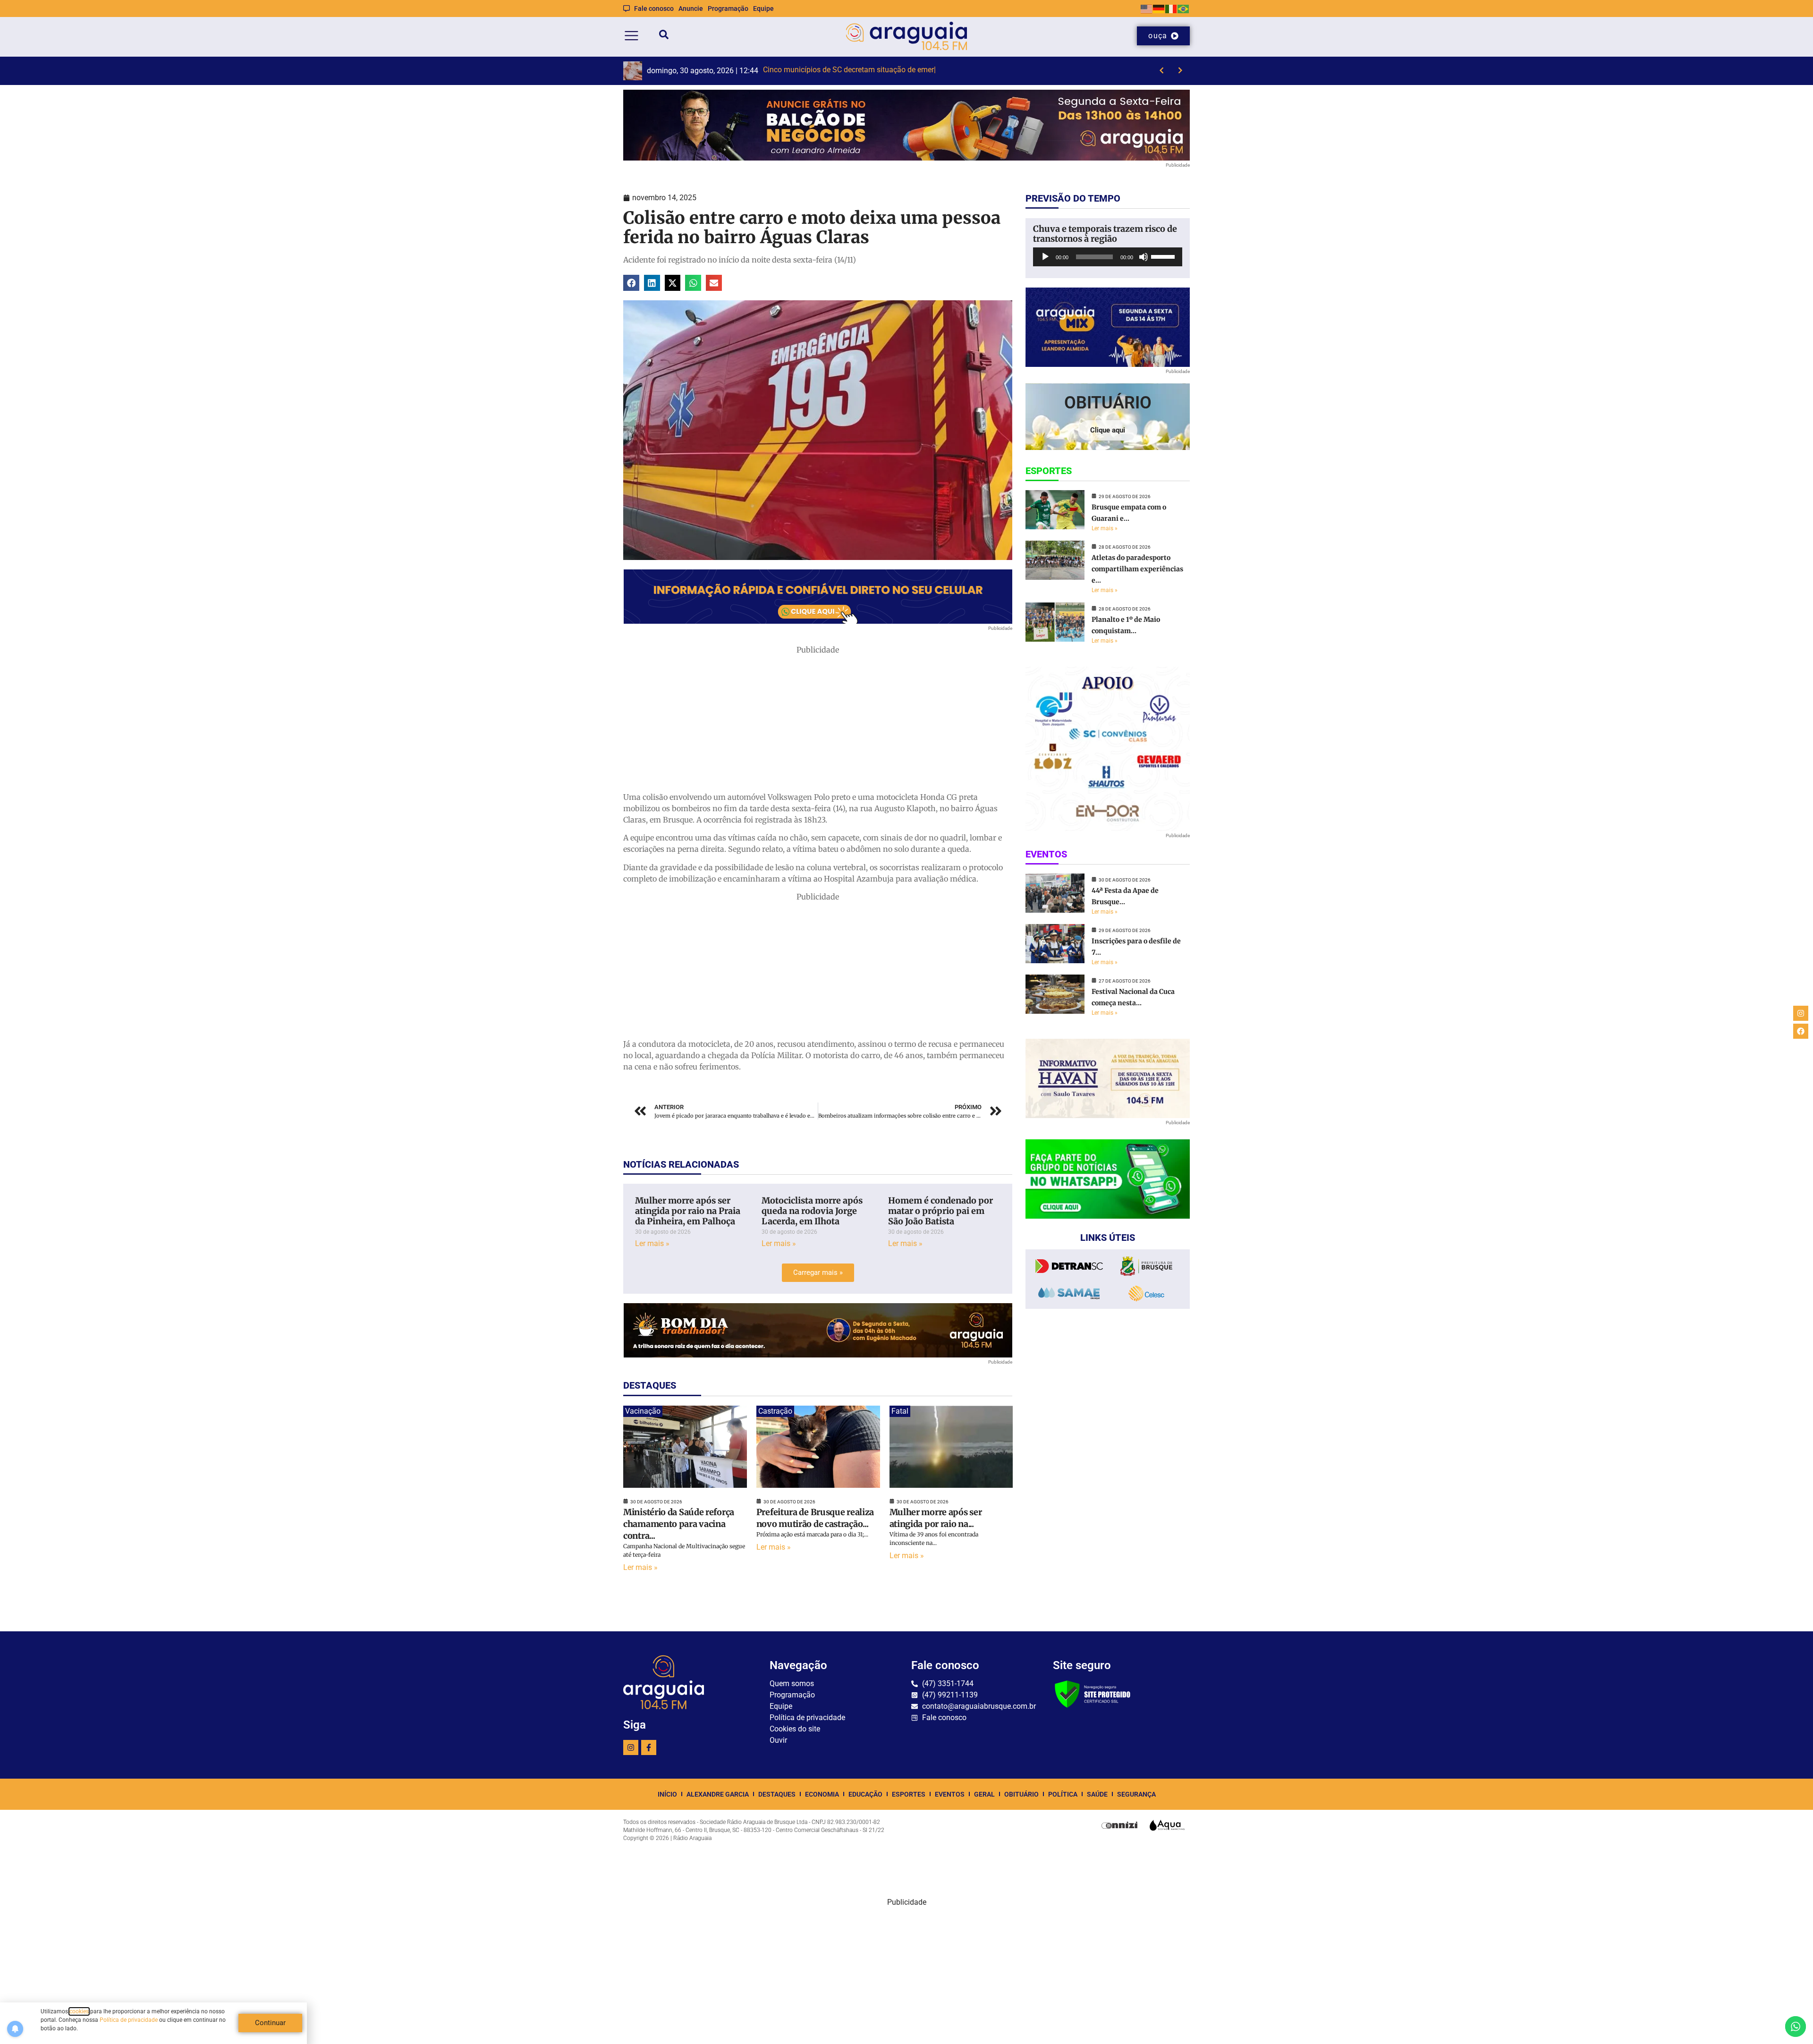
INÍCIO (667, 1794)
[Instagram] (631, 1747)
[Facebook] (1801, 1031)
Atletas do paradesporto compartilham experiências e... (1137, 569)
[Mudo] (1144, 257)
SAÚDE (1097, 1794)
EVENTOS (950, 1794)
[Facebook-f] (649, 1747)
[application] (1108, 257)
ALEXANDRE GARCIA (718, 1794)
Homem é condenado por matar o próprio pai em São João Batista (940, 1211)
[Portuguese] (1184, 8)
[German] (1159, 8)
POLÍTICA (1063, 1794)
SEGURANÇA (1136, 1794)
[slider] (1164, 256)
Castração (775, 1411)
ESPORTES (909, 1794)
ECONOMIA (822, 1794)
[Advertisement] (818, 721)
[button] (631, 283)
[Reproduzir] (1045, 257)
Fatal (900, 1411)
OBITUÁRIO (1021, 1794)
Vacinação (643, 1411)
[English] (1147, 8)
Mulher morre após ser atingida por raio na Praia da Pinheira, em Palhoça (688, 1211)
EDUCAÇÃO (865, 1794)
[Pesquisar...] (664, 36)
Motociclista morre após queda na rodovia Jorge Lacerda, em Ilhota (812, 1211)
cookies (79, 2011)
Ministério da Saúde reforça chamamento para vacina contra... (679, 1524)
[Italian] (1171, 8)
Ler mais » (652, 1243)
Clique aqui (1108, 430)
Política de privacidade (129, 2020)
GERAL (984, 1794)
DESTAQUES (777, 1794)
